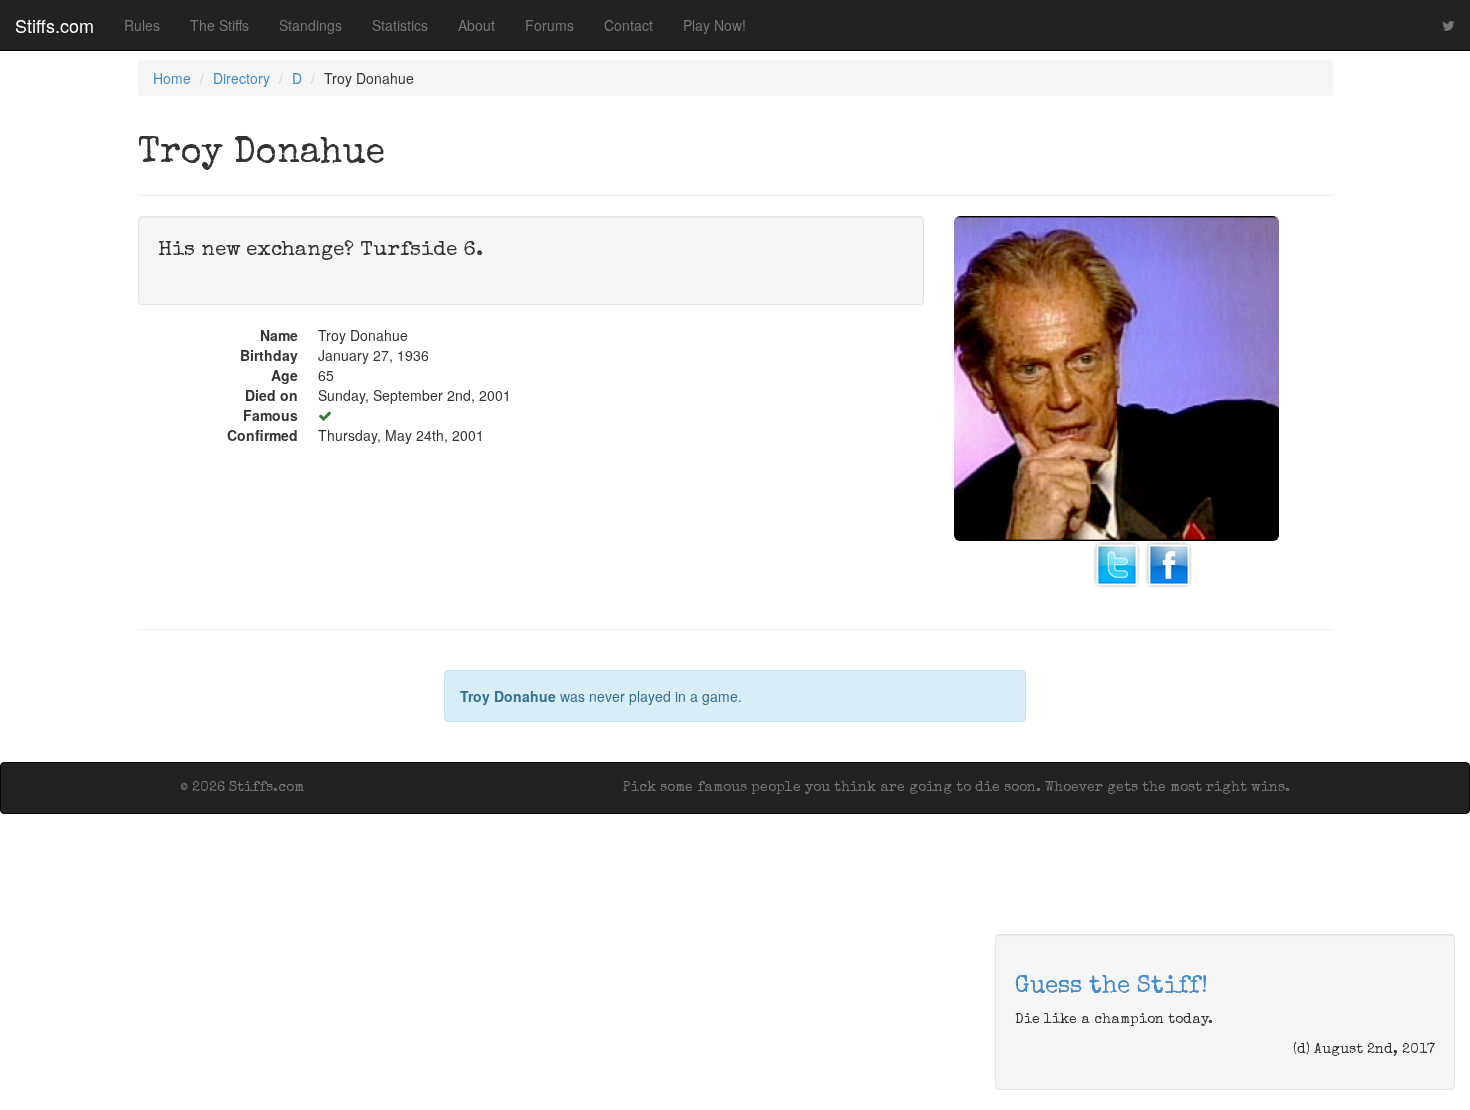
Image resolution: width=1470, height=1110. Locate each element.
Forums (549, 25)
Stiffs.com (54, 25)
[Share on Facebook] (1169, 562)
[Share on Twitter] (1117, 562)
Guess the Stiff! (1111, 987)
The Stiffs (219, 25)
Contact (628, 25)
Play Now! (714, 25)
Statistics (400, 25)
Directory (241, 78)
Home (172, 78)
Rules (142, 25)
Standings (310, 25)
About (476, 25)
